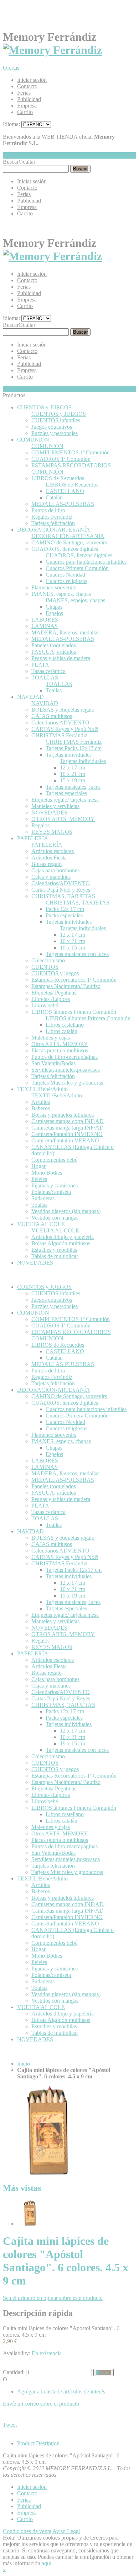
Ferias (24, 93)
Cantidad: (14, 2372)
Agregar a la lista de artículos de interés (61, 2391)
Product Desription (38, 2443)
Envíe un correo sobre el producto (41, 2404)
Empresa (27, 106)
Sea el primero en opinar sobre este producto (53, 2298)
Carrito (25, 112)
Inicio (24, 2064)
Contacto (27, 86)
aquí (47, 2563)
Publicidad (29, 99)
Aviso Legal (66, 2531)
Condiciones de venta (27, 2531)
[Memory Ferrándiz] (52, 50)
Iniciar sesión (32, 80)
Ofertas (11, 68)
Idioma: (11, 124)
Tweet (10, 2425)
